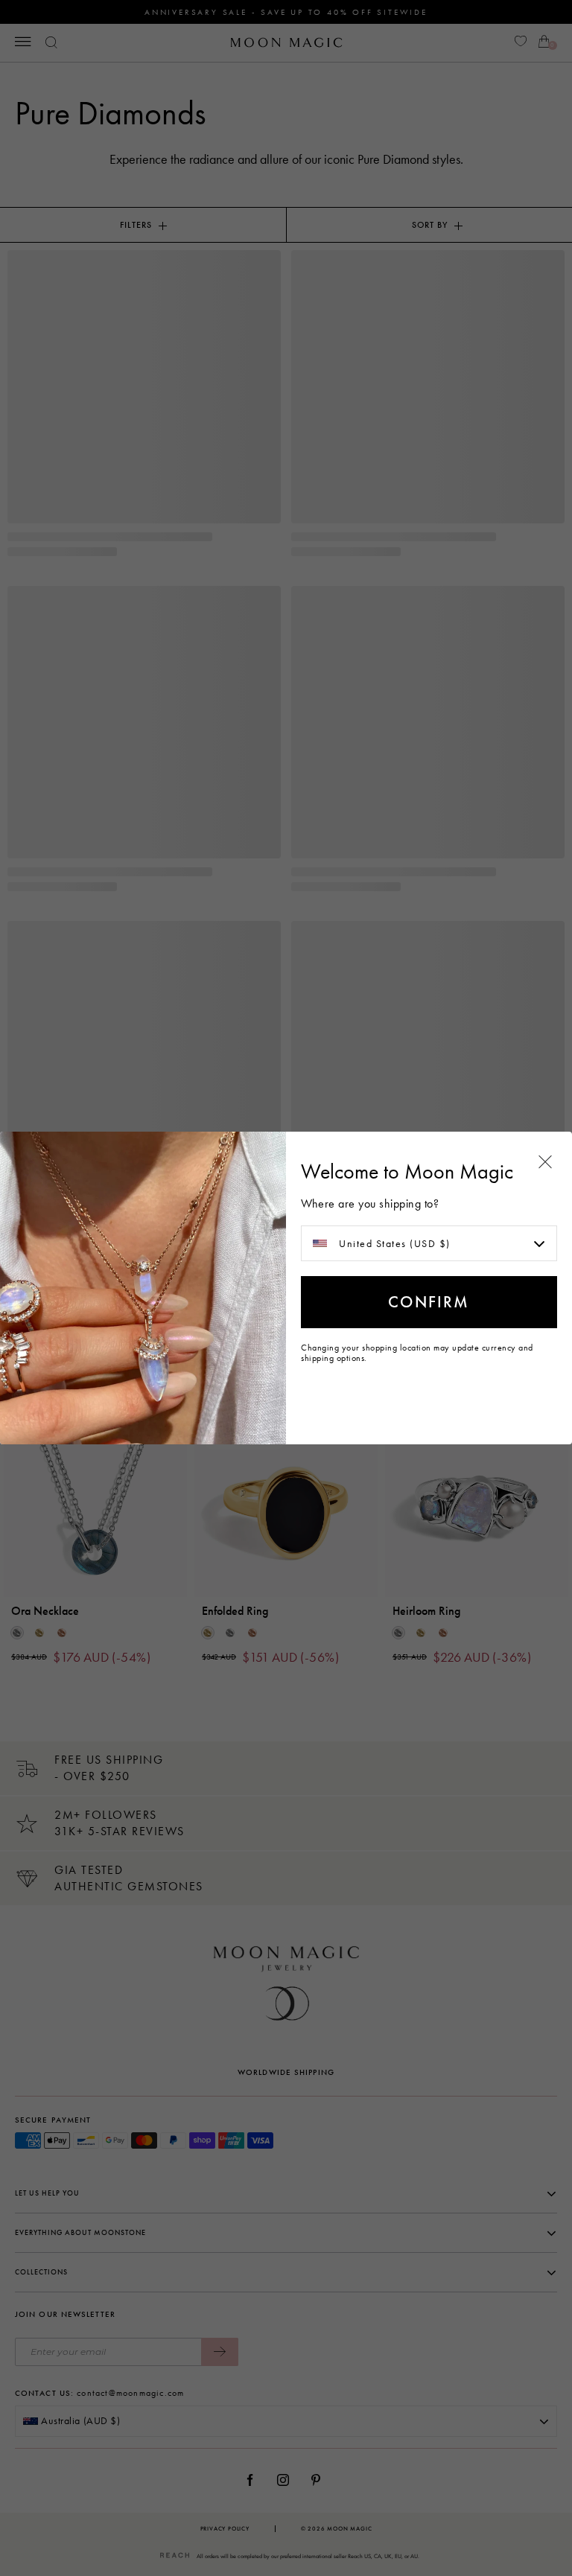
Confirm (429, 1302)
